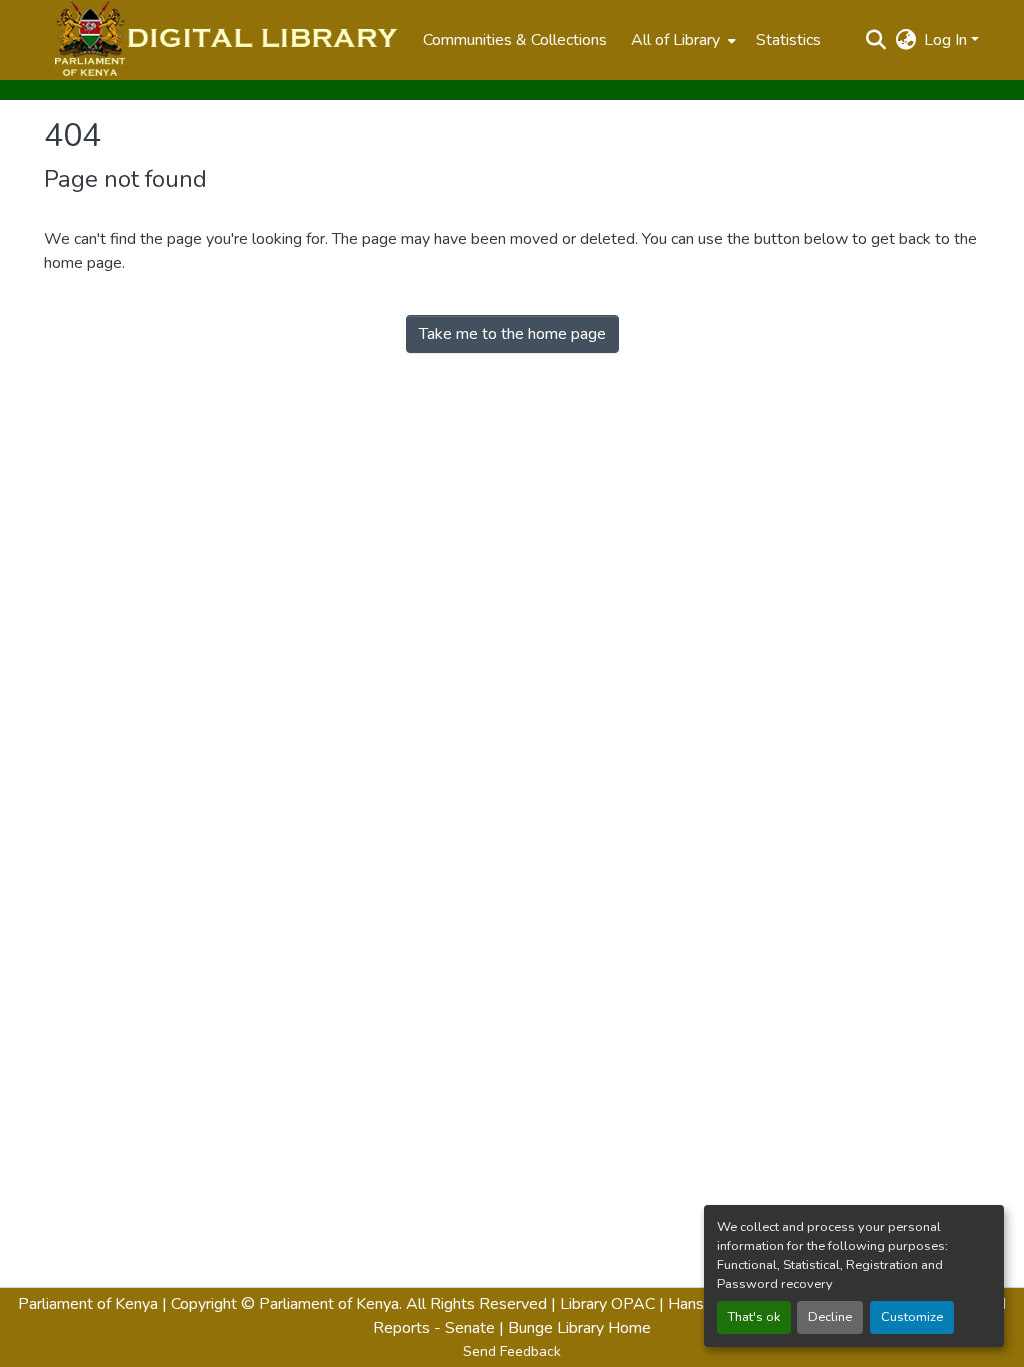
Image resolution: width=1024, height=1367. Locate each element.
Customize (912, 1317)
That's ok (754, 1317)
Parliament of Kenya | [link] (92, 1304)
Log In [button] (947, 40)
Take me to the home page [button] (512, 334)
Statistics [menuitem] (788, 40)
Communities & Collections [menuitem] (515, 40)
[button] (223, 40)
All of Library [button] (675, 40)
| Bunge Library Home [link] (575, 1328)
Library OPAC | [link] (612, 1304)
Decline (830, 1317)
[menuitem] (681, 40)
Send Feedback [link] (512, 1351)
